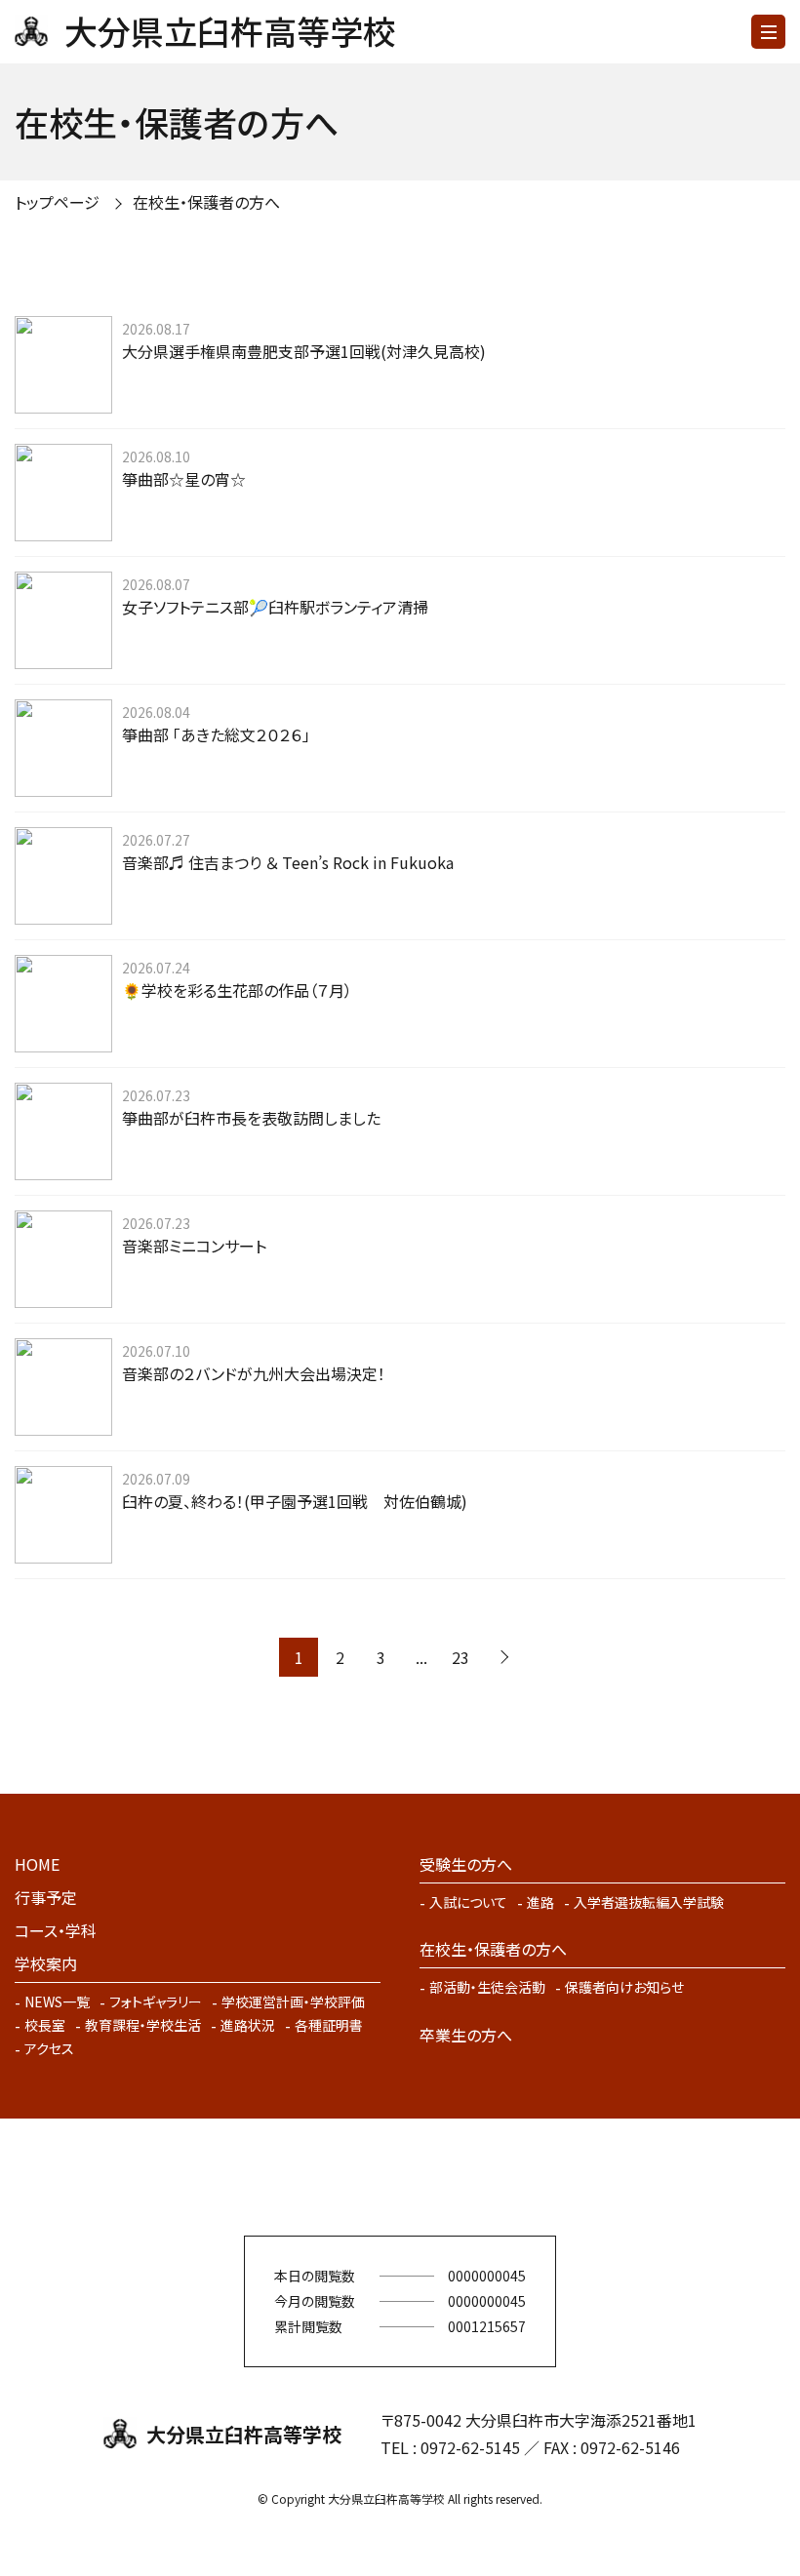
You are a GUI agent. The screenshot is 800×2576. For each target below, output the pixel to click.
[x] (371, 2177)
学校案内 (46, 1963)
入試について (468, 1902)
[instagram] (429, 2177)
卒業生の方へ (466, 2035)
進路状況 (248, 2025)
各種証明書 (329, 2025)
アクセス (49, 2048)
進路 (540, 1902)
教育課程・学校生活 (143, 2025)
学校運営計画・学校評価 (293, 2001)
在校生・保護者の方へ (493, 1949)
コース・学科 (56, 1930)
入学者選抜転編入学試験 (649, 1902)
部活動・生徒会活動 (487, 1987)
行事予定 (46, 1897)
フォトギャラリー (156, 2001)
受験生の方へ (466, 1864)
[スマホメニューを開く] (768, 32)
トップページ (57, 202)
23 (460, 1657)
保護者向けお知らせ (624, 1987)
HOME (37, 1864)
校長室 (45, 2025)
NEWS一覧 (57, 2001)
